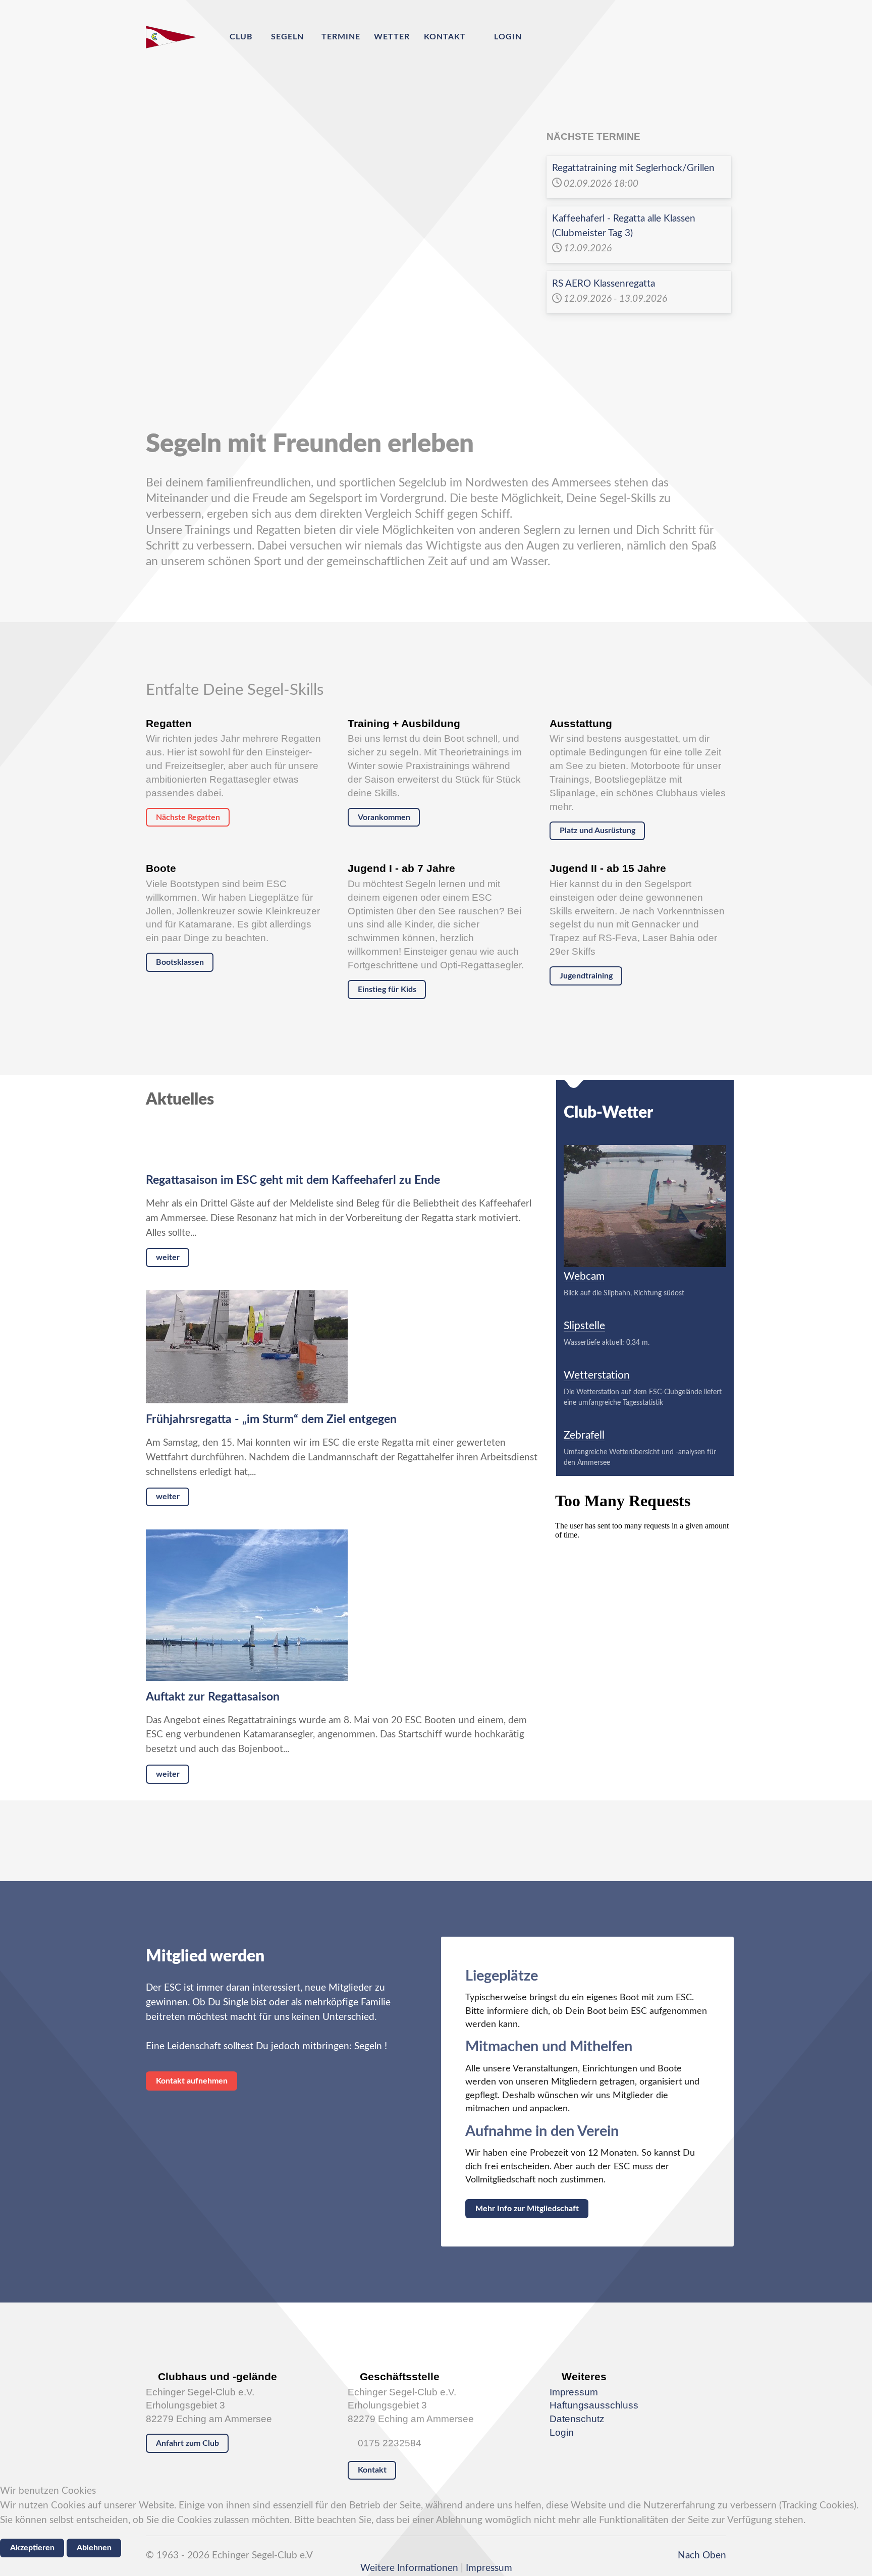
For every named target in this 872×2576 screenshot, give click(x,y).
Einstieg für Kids (387, 990)
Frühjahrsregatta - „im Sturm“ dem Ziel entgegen (271, 1419)
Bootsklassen (180, 962)
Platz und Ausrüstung (597, 831)
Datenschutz (577, 2419)
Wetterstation (597, 1375)
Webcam (584, 1276)
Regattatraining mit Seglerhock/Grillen (633, 168)
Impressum (574, 2392)
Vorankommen (384, 817)
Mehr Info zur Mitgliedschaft (527, 2209)
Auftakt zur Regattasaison (213, 1697)
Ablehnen (94, 2548)
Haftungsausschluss (594, 2405)
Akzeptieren (32, 2548)
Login (562, 2432)
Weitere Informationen (409, 2568)
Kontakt (372, 2470)
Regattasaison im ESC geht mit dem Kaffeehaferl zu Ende (293, 1180)
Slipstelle (584, 1326)
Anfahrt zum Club (187, 2443)
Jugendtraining (586, 976)
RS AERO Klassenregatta (604, 284)
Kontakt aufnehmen (192, 2081)
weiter (168, 1257)
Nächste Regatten (188, 817)
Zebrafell (584, 1435)
